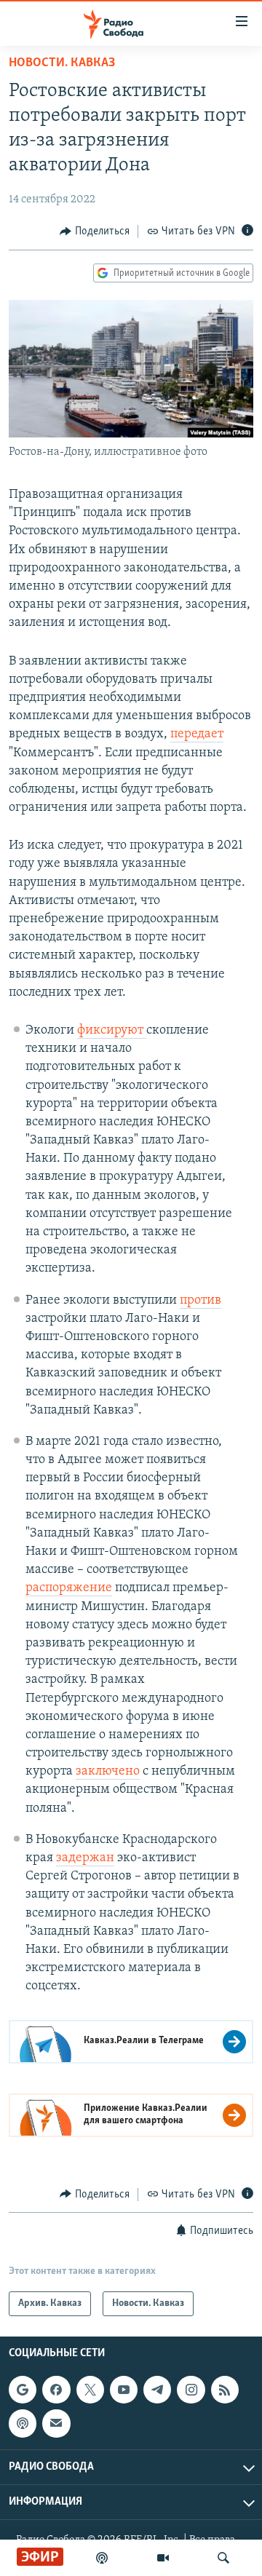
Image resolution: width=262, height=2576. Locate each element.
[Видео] (163, 2558)
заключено (108, 1772)
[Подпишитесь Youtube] (124, 2390)
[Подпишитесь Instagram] (191, 2390)
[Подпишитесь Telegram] (157, 2390)
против (201, 1301)
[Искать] (223, 2558)
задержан (85, 1858)
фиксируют (112, 1031)
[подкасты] (102, 2558)
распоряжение (69, 1588)
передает (197, 734)
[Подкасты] (23, 2423)
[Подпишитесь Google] (23, 2390)
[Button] (95, 231)
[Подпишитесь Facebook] (56, 2390)
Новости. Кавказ (62, 63)
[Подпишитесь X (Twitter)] (90, 2390)
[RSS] (225, 2390)
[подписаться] (56, 2423)
